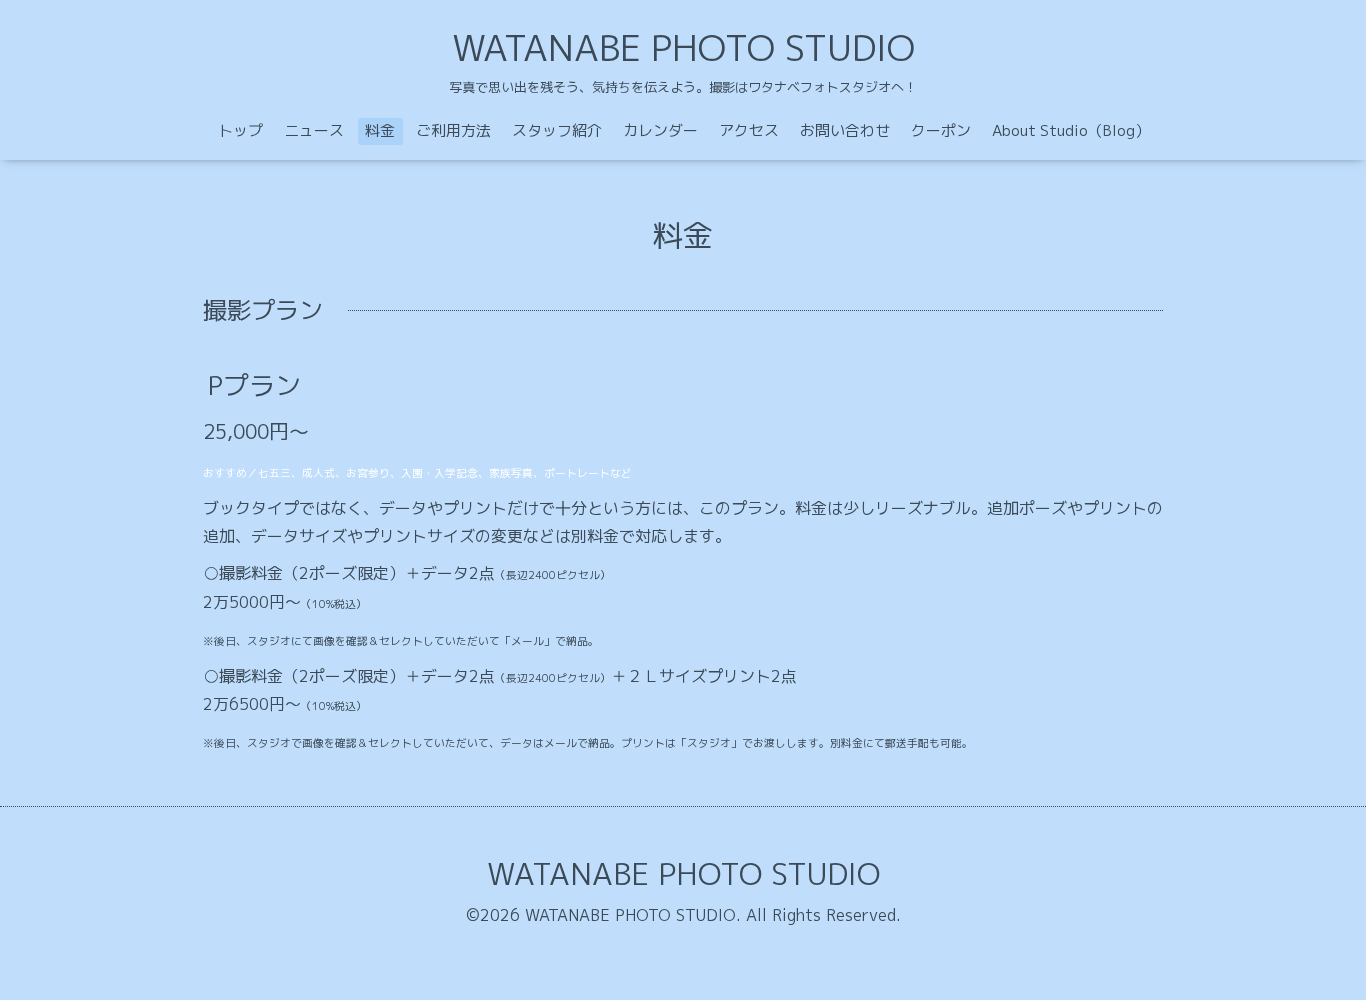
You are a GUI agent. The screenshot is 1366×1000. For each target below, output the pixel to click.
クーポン (941, 130)
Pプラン (254, 385)
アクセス (749, 130)
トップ (240, 130)
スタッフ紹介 (557, 130)
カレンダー (660, 130)
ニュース (314, 130)
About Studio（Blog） (1071, 130)
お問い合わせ (845, 130)
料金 (380, 130)
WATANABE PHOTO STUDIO (683, 47)
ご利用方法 (453, 130)
